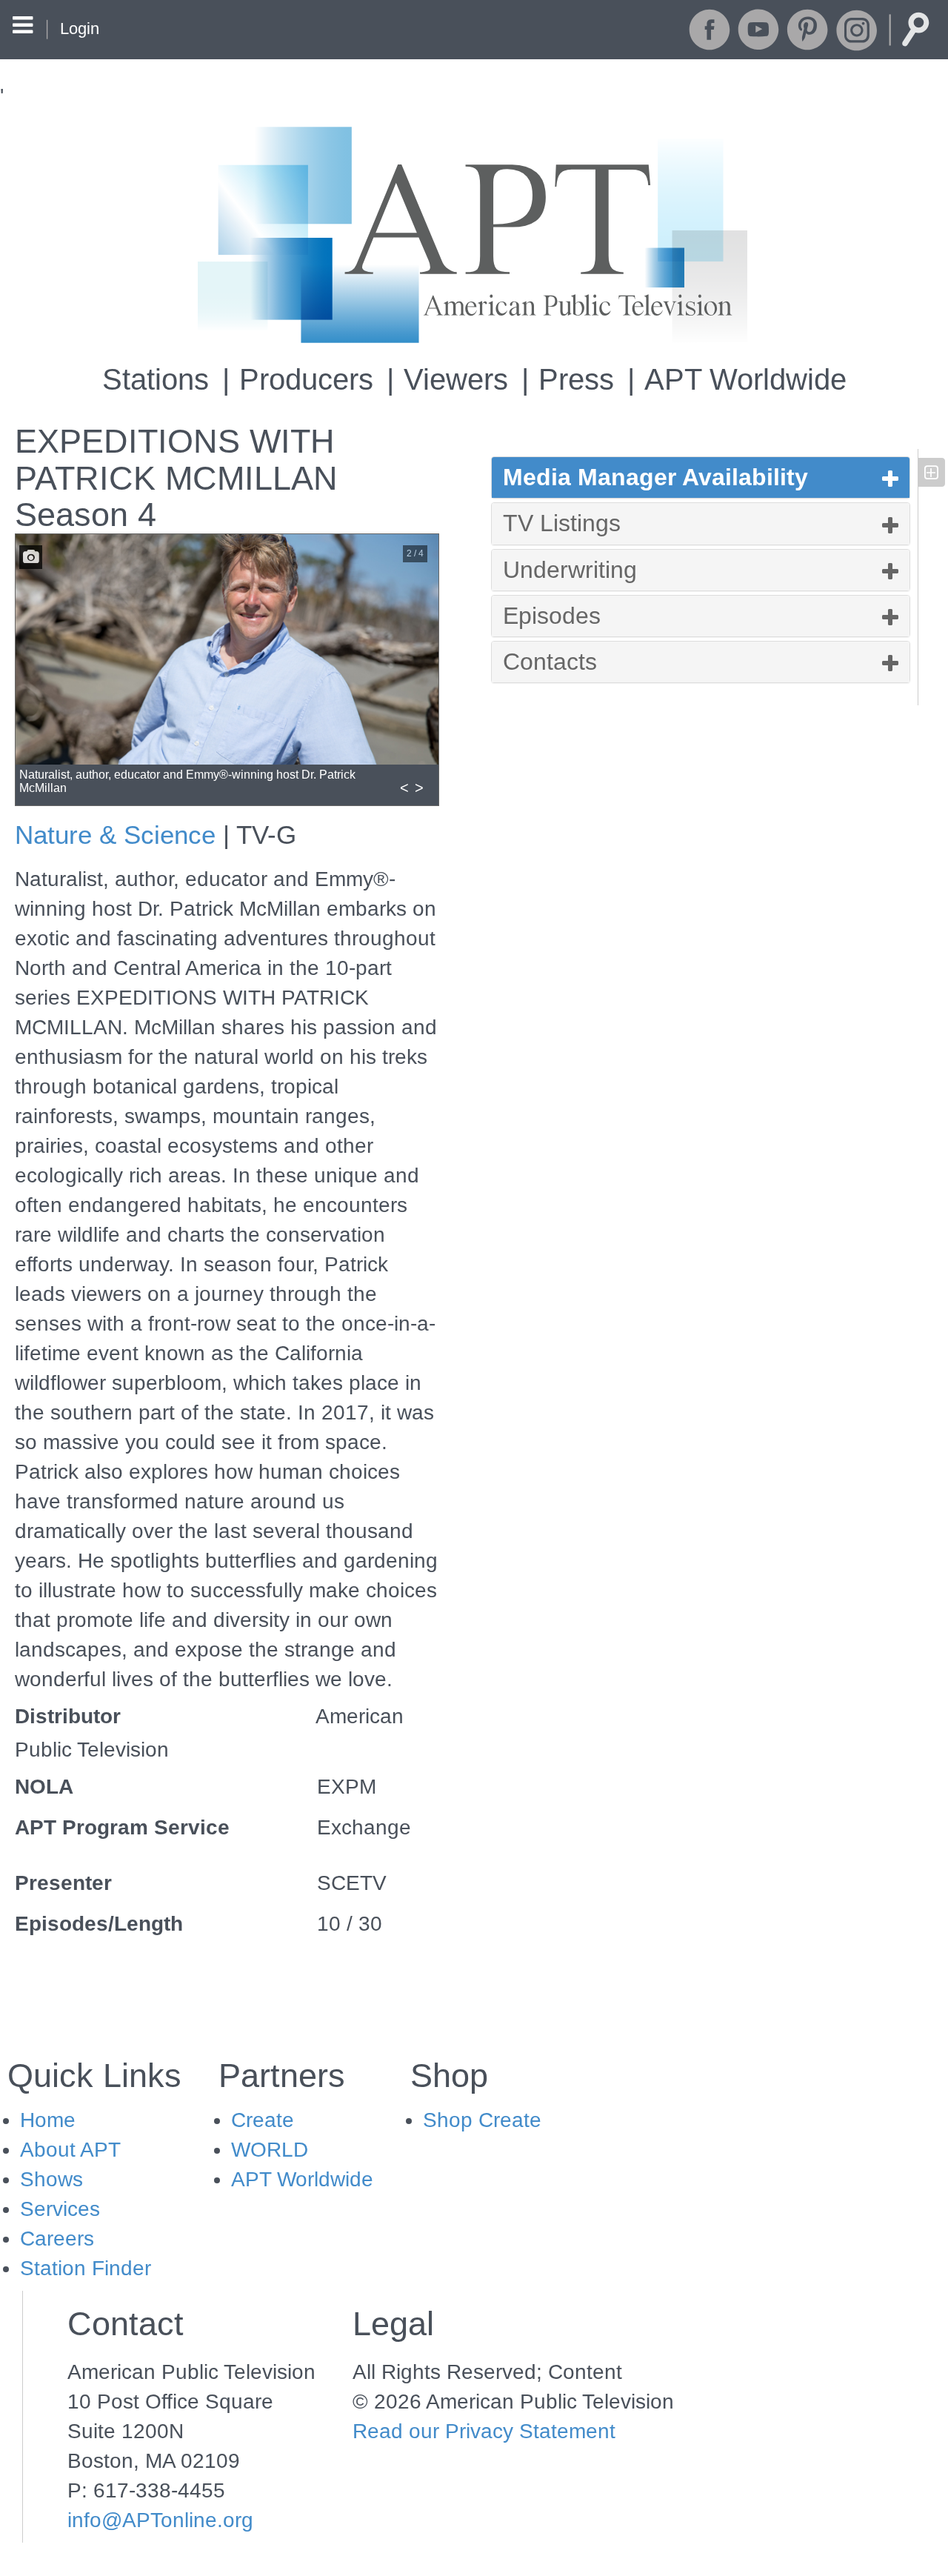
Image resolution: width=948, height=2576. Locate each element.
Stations (156, 379)
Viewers (456, 379)
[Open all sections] (931, 472)
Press (576, 379)
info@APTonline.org (160, 2520)
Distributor (68, 1716)
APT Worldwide (745, 379)
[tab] (701, 477)
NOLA (44, 1787)
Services (60, 2209)
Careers (57, 2239)
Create (263, 2120)
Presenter (63, 1883)
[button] (701, 477)
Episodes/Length (99, 1924)
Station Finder (86, 2268)
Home (48, 2120)
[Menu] (23, 27)
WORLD (270, 2150)
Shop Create (482, 2120)
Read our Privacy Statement (484, 2431)
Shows (51, 2179)
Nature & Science (115, 835)
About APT (70, 2150)
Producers (306, 379)
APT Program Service (122, 1827)
